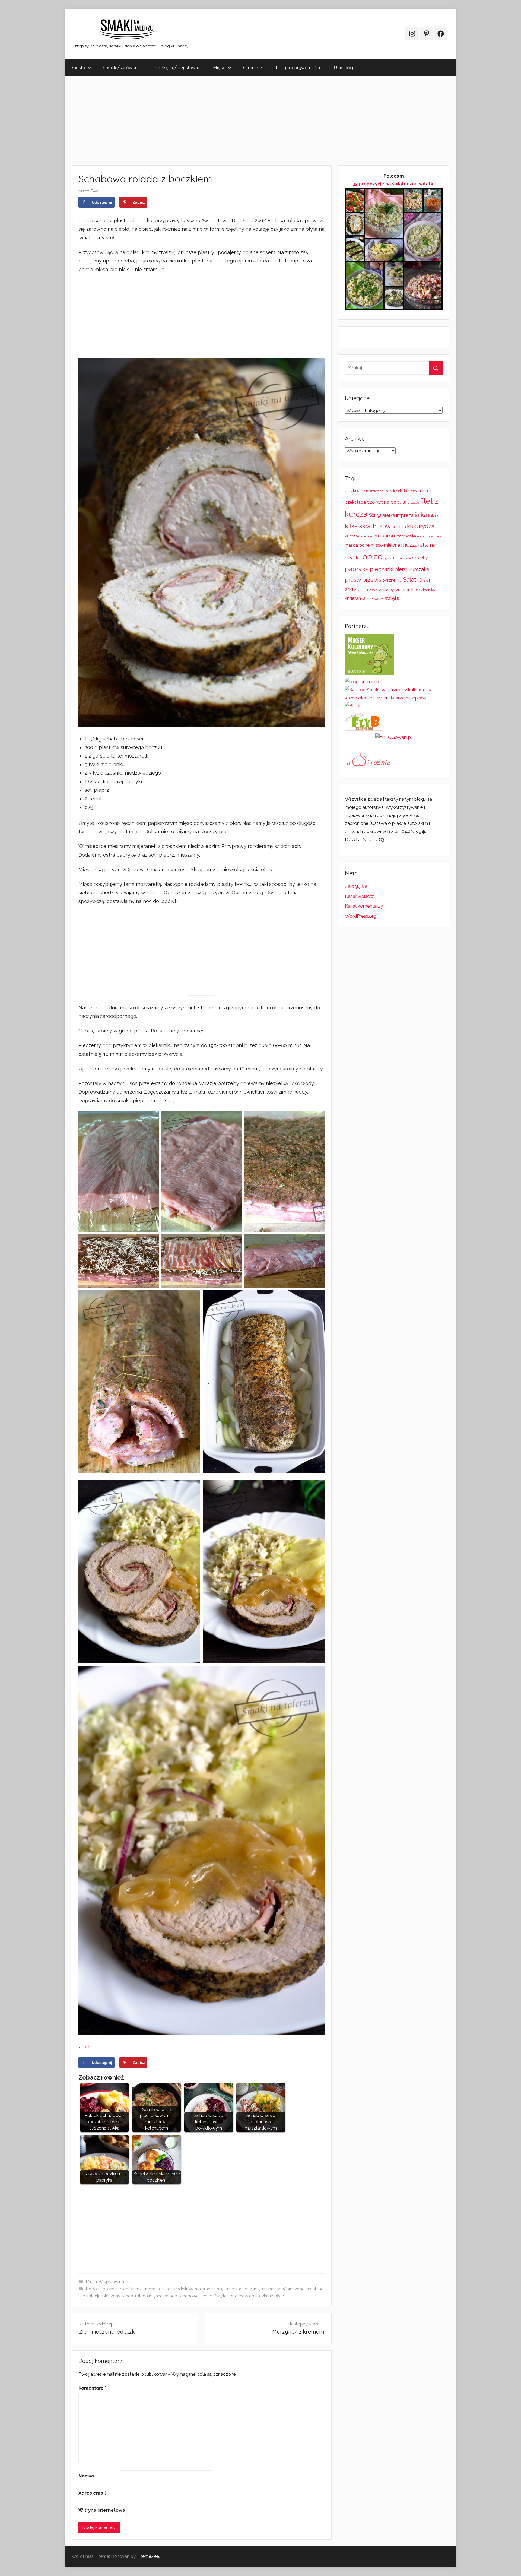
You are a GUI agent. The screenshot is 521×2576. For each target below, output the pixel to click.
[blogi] (352, 706)
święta (220, 2296)
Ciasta (79, 67)
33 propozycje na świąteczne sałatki (394, 184)
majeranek (205, 2289)
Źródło (86, 2047)
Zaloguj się (356, 886)
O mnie (251, 67)
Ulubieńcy (344, 67)
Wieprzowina (111, 2282)
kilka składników (177, 2289)
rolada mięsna (149, 2296)
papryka (357, 569)
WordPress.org (361, 916)
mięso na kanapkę (234, 2289)
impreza (152, 2289)
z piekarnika (425, 590)
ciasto (412, 491)
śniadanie (375, 598)
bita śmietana (373, 491)
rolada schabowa (182, 2296)
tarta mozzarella (244, 2296)
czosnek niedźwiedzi (123, 2289)
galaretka (386, 515)
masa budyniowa (429, 536)
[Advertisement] (228, 121)
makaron (385, 536)
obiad (373, 557)
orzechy (420, 558)
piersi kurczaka (412, 569)
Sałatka (412, 580)
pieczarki (382, 569)
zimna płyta (273, 2296)
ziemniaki (405, 590)
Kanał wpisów (359, 896)
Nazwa (86, 2476)
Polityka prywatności (298, 67)
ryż (399, 580)
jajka (421, 514)
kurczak (352, 536)
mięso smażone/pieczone (279, 2289)
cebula (402, 491)
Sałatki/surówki (119, 67)
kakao (433, 516)
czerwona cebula (387, 502)
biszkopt (354, 491)
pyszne (389, 580)
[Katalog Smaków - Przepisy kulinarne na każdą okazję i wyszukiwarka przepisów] (394, 698)
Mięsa (219, 67)
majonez (367, 536)
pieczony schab (118, 2296)
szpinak (363, 590)
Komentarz (92, 2388)
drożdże (413, 503)
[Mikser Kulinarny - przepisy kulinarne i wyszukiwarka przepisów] (369, 673)
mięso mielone (385, 545)
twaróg (388, 590)
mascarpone (357, 545)
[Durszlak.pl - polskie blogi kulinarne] (362, 682)
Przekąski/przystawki (176, 67)
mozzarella (415, 545)
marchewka (406, 536)
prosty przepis (363, 580)
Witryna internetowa (102, 2510)
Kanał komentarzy (364, 906)
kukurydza (421, 526)
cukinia (424, 491)
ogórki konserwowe (397, 558)
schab (207, 2296)
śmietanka (355, 598)
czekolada (355, 502)
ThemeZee (148, 2556)
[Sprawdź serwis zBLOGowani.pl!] (394, 737)
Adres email (92, 2493)
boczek (93, 2289)
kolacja (399, 527)
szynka (376, 590)
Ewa (94, 191)
